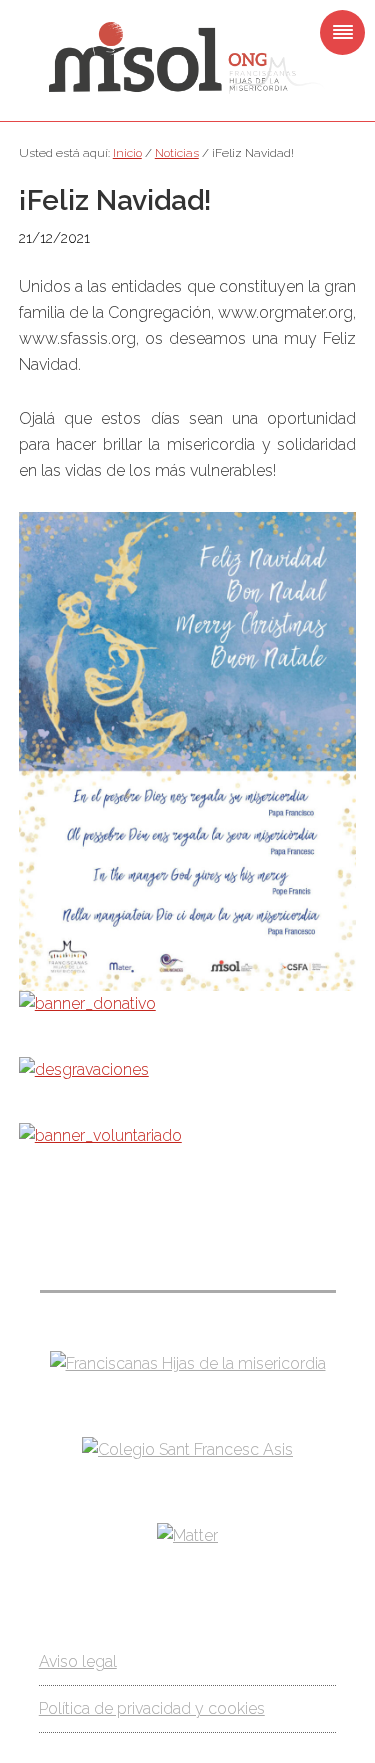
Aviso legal (78, 1661)
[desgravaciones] (84, 1069)
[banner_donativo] (87, 1003)
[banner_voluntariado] (100, 1135)
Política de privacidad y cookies (152, 1708)
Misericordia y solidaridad (187, 58)
